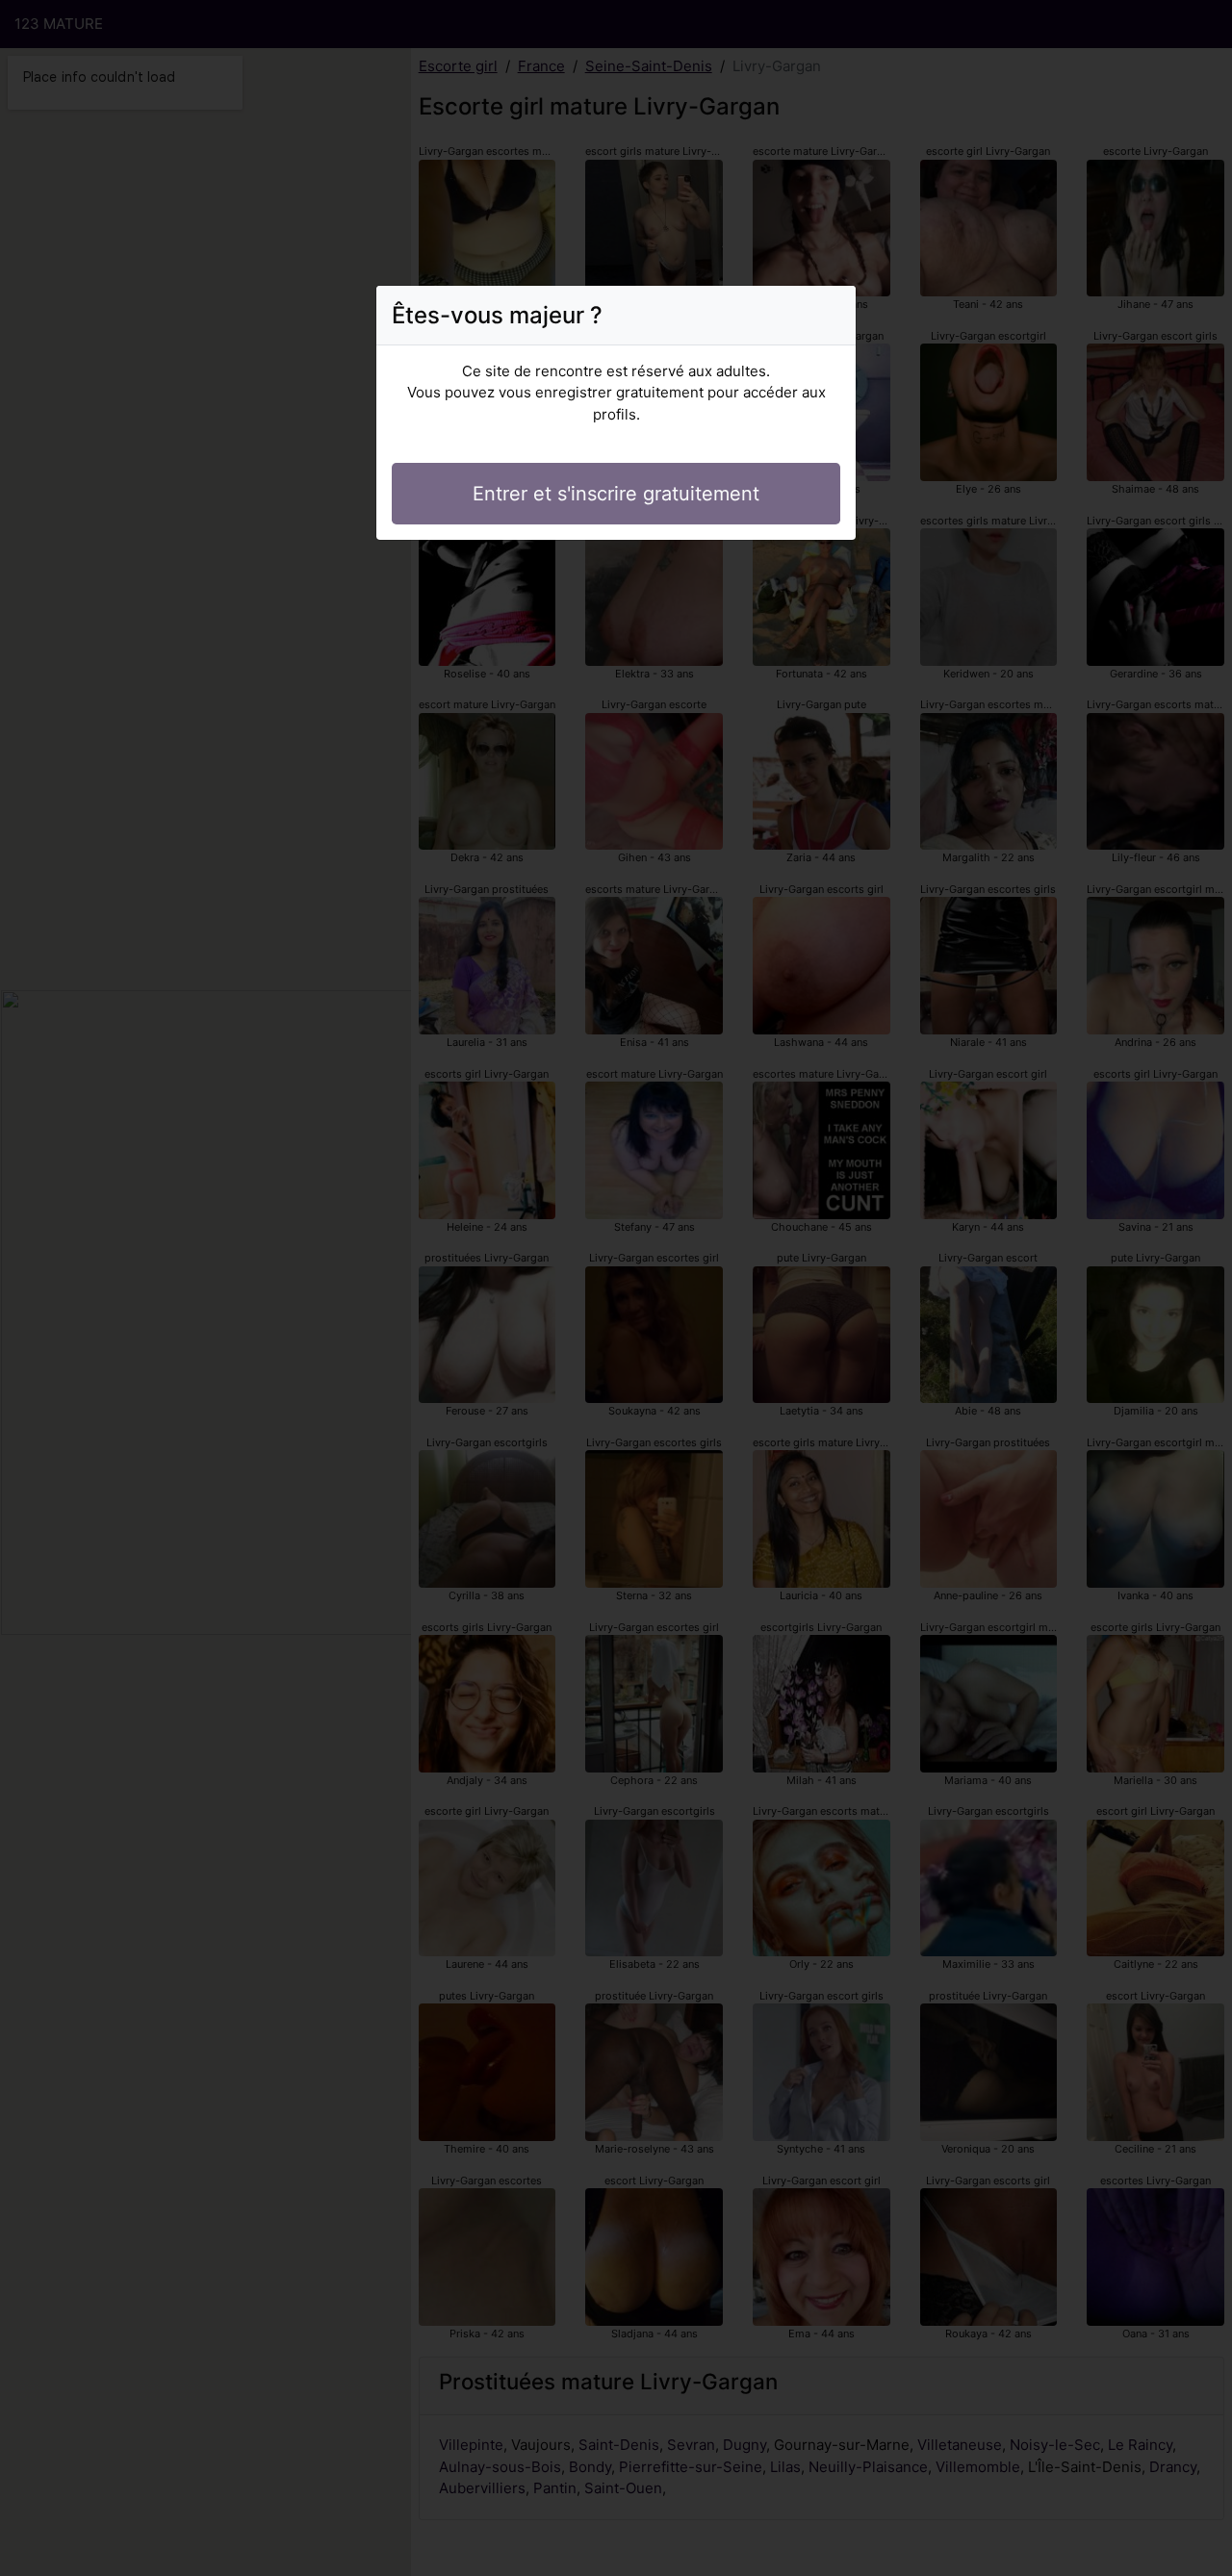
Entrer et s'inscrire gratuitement (616, 494)
